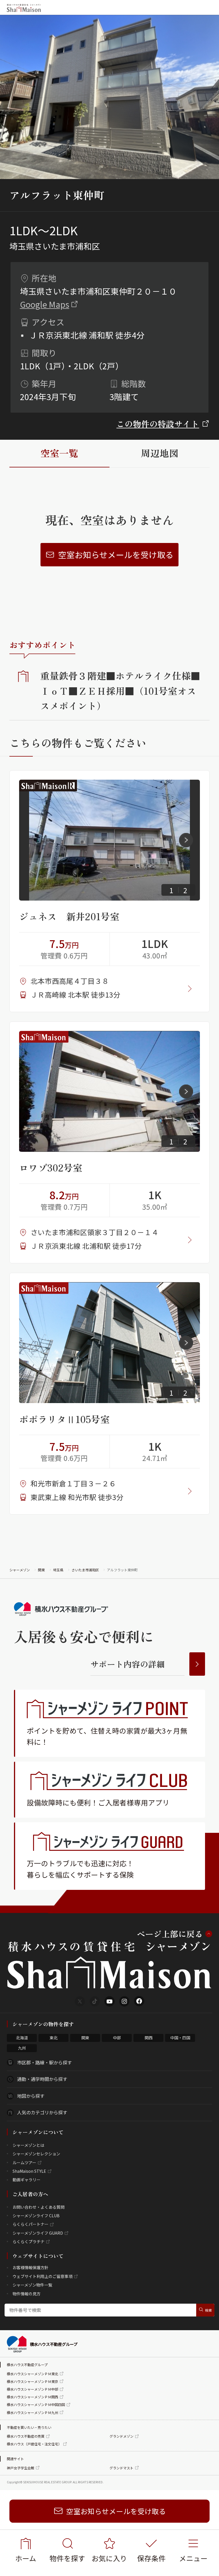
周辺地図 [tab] (160, 453)
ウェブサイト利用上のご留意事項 (42, 2276)
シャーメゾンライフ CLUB (36, 2216)
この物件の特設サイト (158, 424)
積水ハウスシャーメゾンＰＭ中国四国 (36, 2404)
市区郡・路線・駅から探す (44, 2062)
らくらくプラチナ (29, 2241)
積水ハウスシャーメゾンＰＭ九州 (33, 2412)
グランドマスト (121, 2468)
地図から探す (31, 2096)
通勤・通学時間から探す (42, 2079)
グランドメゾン (121, 2436)
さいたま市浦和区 (85, 1570)
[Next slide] (186, 840)
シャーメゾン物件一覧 (32, 2285)
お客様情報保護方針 (31, 2267)
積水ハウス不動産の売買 (26, 2436)
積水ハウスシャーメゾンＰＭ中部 (33, 2389)
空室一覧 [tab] (59, 453)
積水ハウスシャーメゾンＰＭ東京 (33, 2381)
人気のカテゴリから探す (42, 2112)
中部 (117, 2038)
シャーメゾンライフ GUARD (38, 2233)
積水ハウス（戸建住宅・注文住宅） (34, 2444)
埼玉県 (58, 1570)
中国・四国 (180, 2038)
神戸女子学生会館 (21, 2468)
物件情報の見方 (27, 2294)
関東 (41, 1570)
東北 (54, 2038)
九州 (22, 2048)
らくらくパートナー (31, 2224)
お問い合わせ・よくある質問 (38, 2207)
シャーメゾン (20, 1570)
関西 (149, 2038)
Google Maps (45, 304)
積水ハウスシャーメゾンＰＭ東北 (33, 2374)
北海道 (22, 2038)
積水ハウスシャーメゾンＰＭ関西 (33, 2397)
